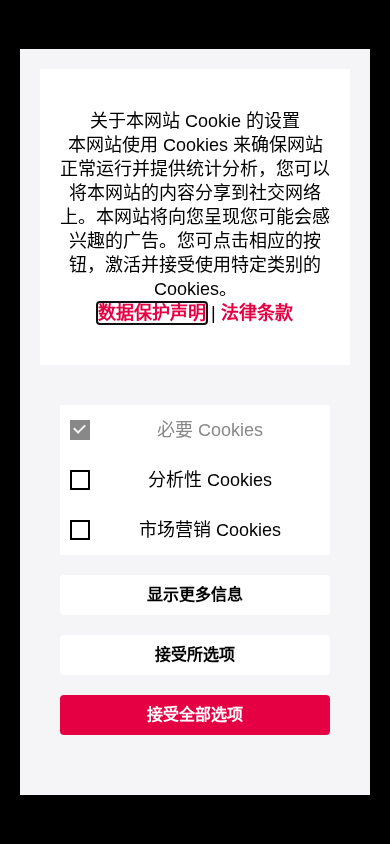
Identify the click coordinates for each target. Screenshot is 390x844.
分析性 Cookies (210, 480)
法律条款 (257, 313)
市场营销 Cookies (210, 530)
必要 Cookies (210, 430)
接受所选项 (195, 654)
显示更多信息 (195, 594)
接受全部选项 (195, 714)
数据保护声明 (152, 313)
